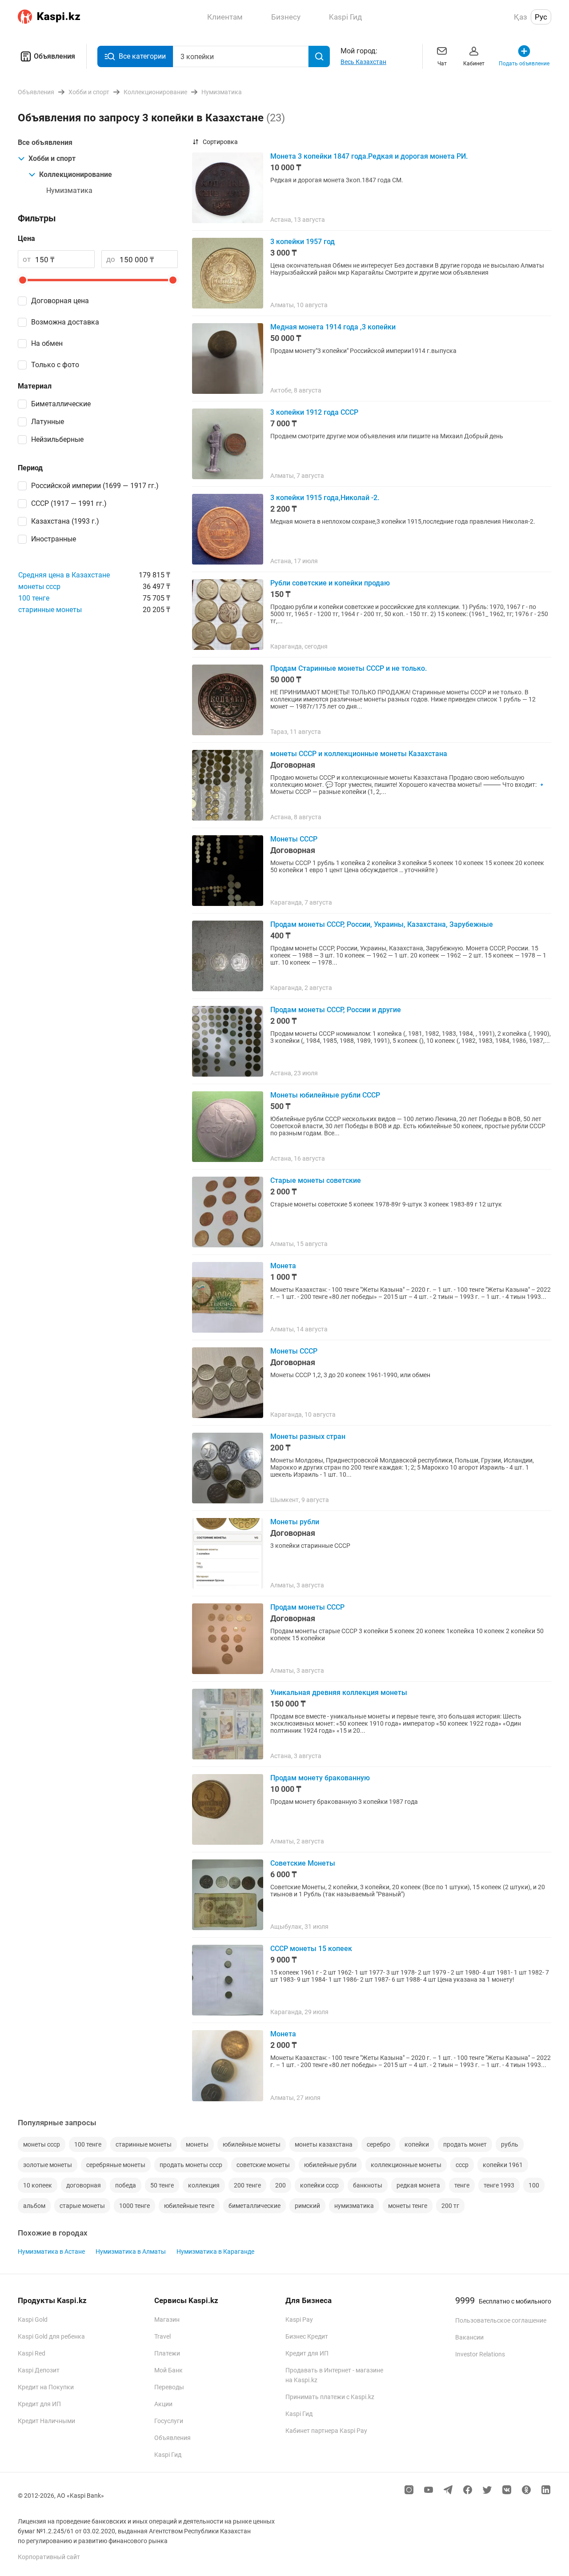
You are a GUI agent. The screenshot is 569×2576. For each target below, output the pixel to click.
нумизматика (354, 2206)
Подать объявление (524, 64)
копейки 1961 (503, 2165)
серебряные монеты (116, 2165)
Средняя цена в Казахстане (64, 575)
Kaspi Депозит (39, 2370)
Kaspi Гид (168, 2455)
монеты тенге (408, 2206)
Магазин (167, 2320)
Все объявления (45, 142)
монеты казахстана (324, 2144)
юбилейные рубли (330, 2165)
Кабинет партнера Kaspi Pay (326, 2431)
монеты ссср (39, 587)
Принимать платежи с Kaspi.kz (330, 2397)
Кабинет (474, 64)
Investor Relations (480, 2354)
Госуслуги (169, 2421)
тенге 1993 (499, 2185)
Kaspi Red (32, 2353)
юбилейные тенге (189, 2206)
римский (307, 2206)
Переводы (169, 2387)
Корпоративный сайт (49, 2557)
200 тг (450, 2206)
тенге (462, 2185)
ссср (462, 2165)
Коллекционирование (76, 174)
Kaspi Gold (33, 2320)
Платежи (167, 2353)
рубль (510, 2144)
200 (280, 2185)
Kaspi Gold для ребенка (51, 2336)
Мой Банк (168, 2370)
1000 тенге (134, 2206)
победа (126, 2185)
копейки (417, 2144)
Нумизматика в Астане (51, 2251)
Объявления (54, 56)
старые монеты (82, 2206)
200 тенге (247, 2185)
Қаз (521, 17)
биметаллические (254, 2206)
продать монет (465, 2144)
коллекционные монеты (406, 2165)
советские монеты (263, 2165)
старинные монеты (50, 610)
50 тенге (162, 2185)
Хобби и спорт (52, 158)
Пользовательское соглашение (501, 2320)
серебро (379, 2144)
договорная (84, 2185)
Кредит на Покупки (46, 2387)
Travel (162, 2336)
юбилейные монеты (252, 2144)
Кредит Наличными (46, 2421)
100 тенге (34, 598)
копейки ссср (319, 2185)
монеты (197, 2144)
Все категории (142, 56)
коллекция (204, 2185)
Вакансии (469, 2337)
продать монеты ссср (191, 2165)
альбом (34, 2206)
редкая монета (418, 2185)
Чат (442, 64)
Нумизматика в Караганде (215, 2251)
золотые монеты (48, 2165)
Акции (163, 2404)
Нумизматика (69, 190)
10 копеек (38, 2185)
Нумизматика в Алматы (131, 2251)
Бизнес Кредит (307, 2336)
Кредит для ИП (39, 2404)
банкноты (368, 2185)
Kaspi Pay (299, 2320)
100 (534, 2185)
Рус (541, 17)
